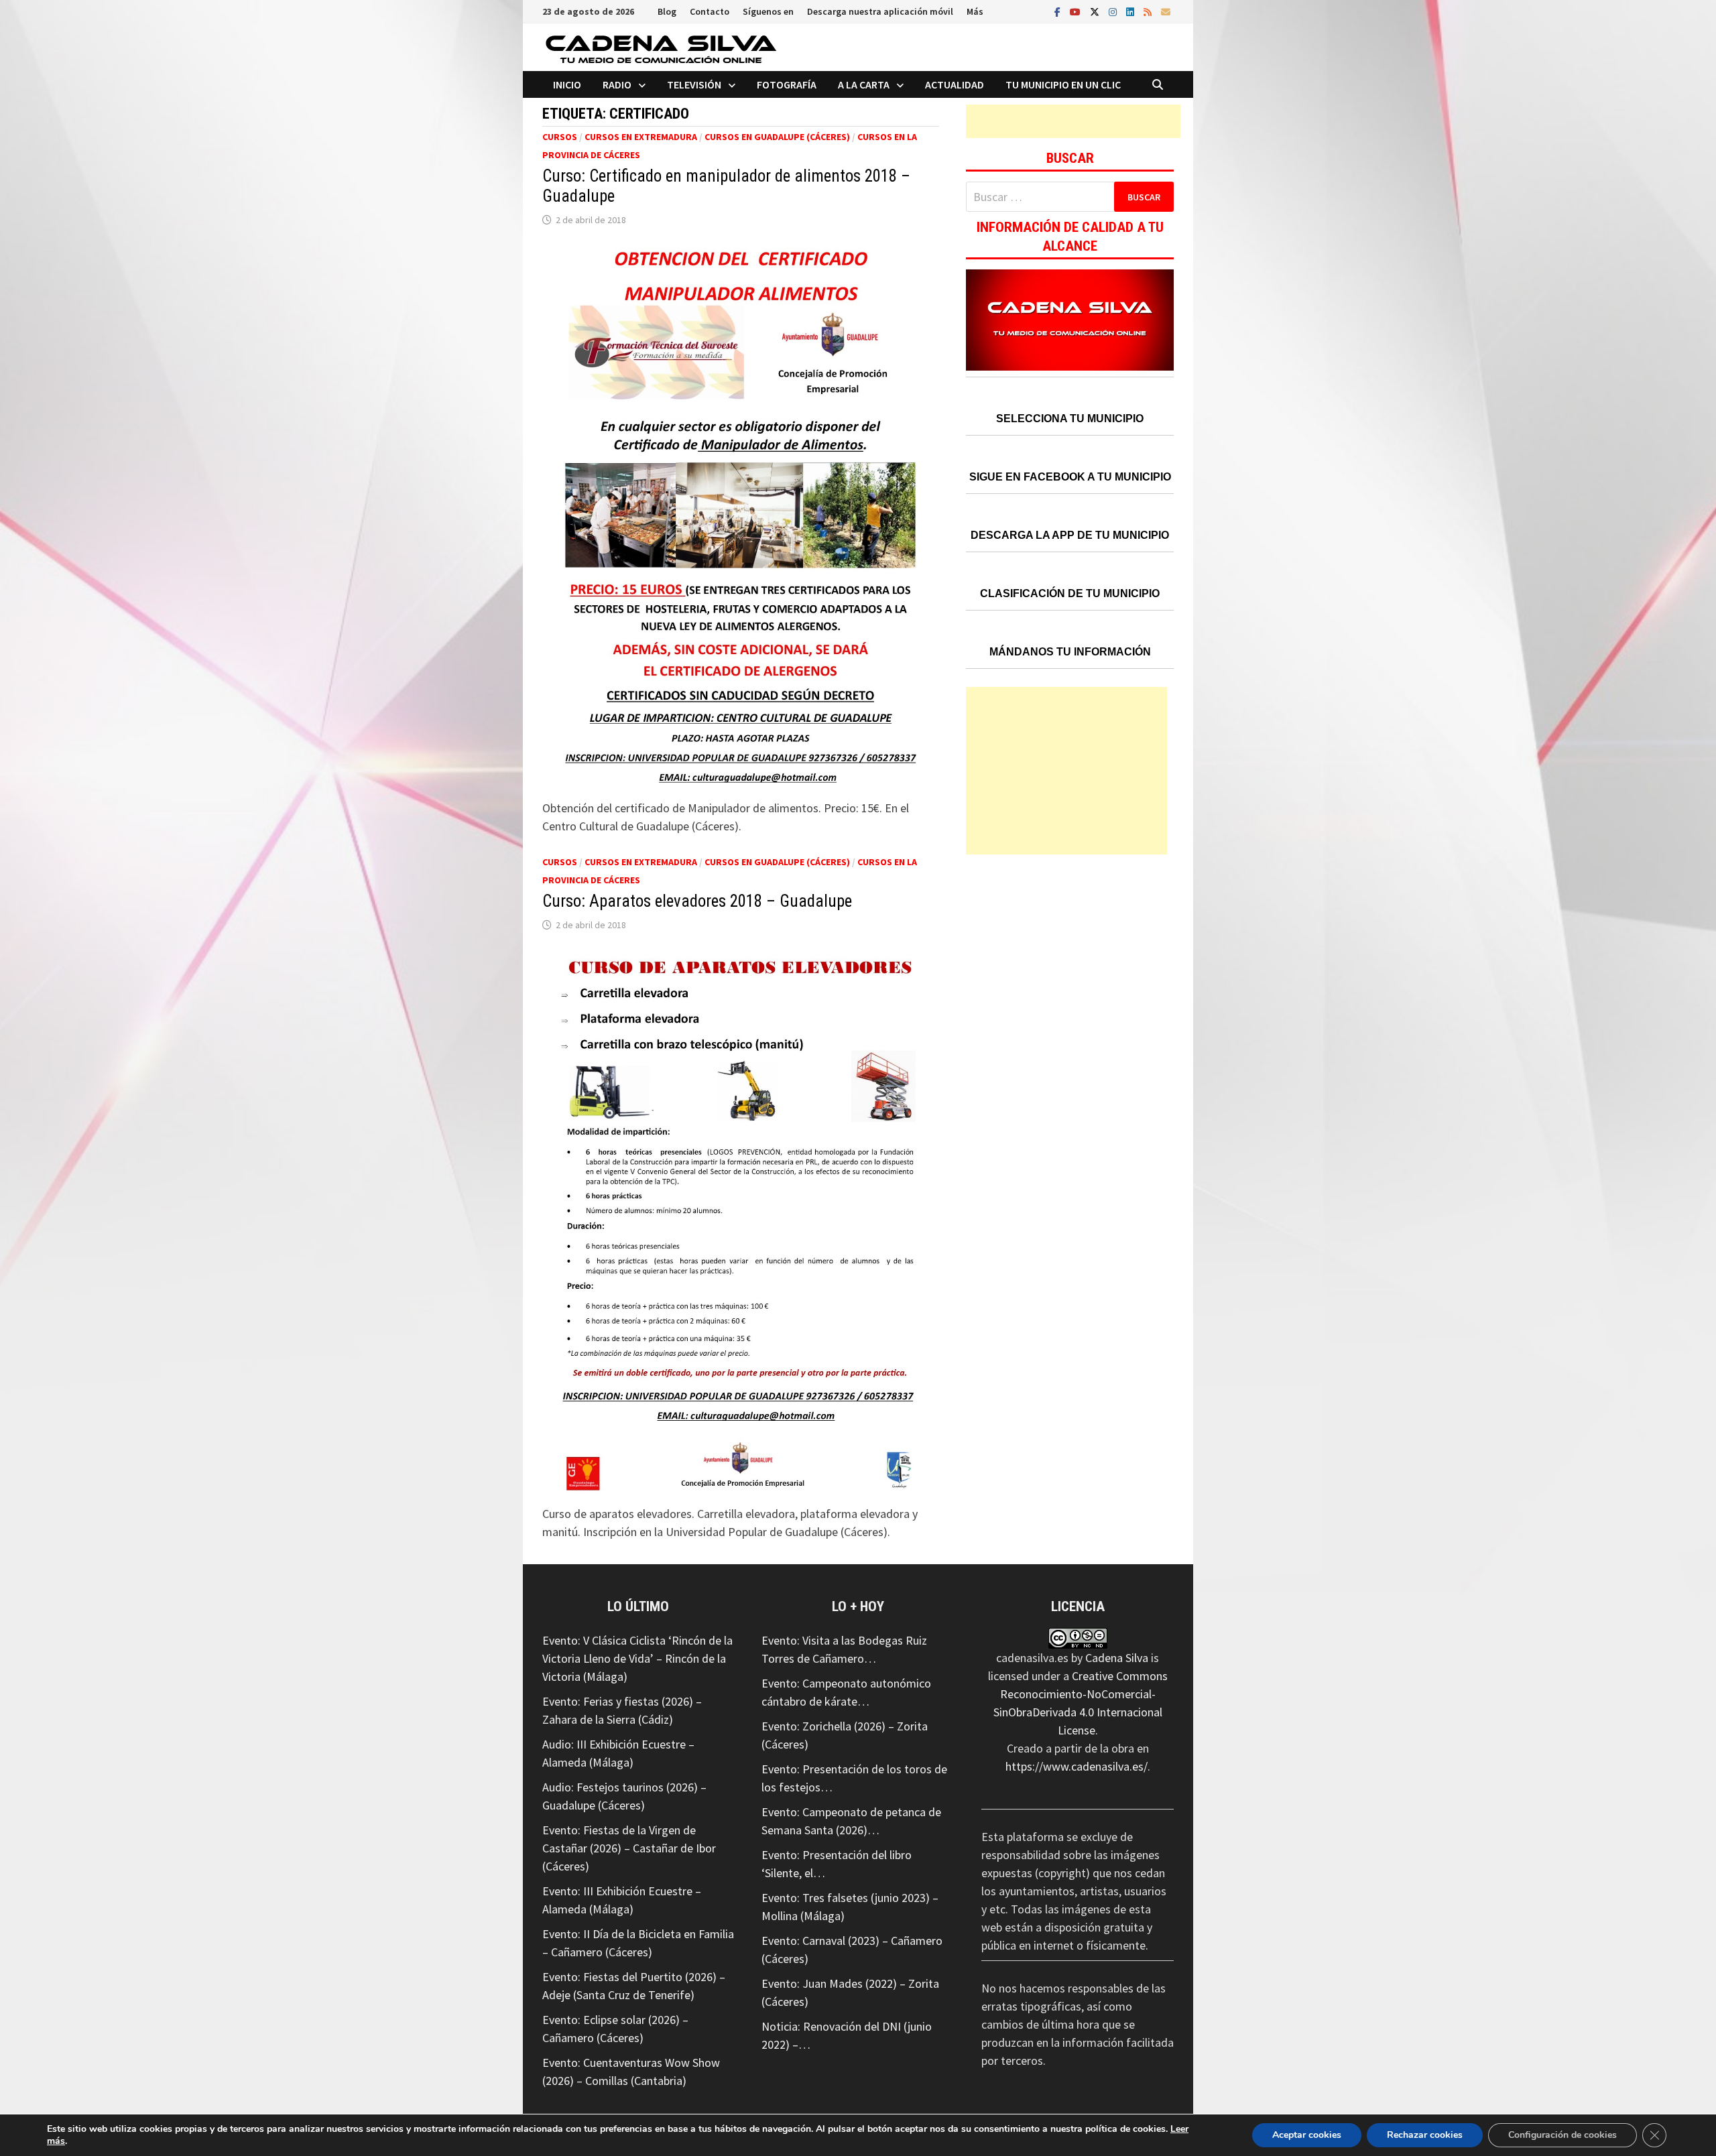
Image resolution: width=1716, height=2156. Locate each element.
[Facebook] (1059, 11)
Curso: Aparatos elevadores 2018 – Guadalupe (697, 901)
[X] (1096, 11)
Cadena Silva (1117, 1658)
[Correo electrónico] (1166, 11)
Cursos (560, 137)
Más (975, 11)
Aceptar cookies (1307, 2135)
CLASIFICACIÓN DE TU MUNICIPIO (1070, 593)
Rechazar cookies (1425, 2135)
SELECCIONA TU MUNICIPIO (1070, 419)
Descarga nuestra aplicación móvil (880, 11)
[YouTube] (1077, 11)
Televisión (694, 84)
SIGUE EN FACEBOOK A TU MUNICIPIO (1070, 477)
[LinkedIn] (1131, 11)
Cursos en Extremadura (641, 137)
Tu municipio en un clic (1063, 84)
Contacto (710, 11)
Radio (617, 84)
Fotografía (787, 84)
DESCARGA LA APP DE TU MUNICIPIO (1070, 535)
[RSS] (1149, 11)
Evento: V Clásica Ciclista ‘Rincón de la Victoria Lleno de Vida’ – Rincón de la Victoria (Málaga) (637, 1658)
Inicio (567, 84)
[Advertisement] (1073, 121)
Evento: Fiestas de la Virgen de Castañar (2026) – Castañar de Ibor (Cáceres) (629, 1848)
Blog (667, 11)
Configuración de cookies (1562, 2135)
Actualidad (955, 84)
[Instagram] (1114, 11)
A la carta (864, 84)
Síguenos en (768, 11)
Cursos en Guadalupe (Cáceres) (777, 137)
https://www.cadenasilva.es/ (1077, 1766)
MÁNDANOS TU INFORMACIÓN (1070, 652)
